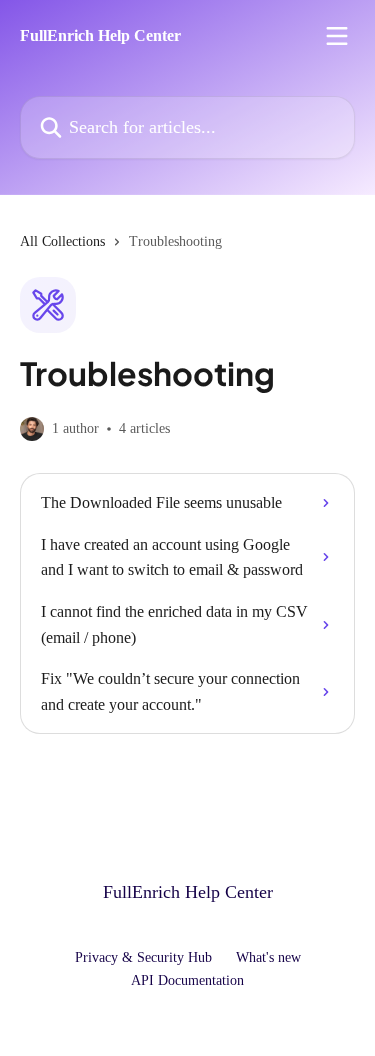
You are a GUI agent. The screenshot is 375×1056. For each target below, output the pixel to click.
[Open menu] (337, 36)
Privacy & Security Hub (143, 957)
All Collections (62, 241)
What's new (268, 957)
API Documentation (187, 980)
